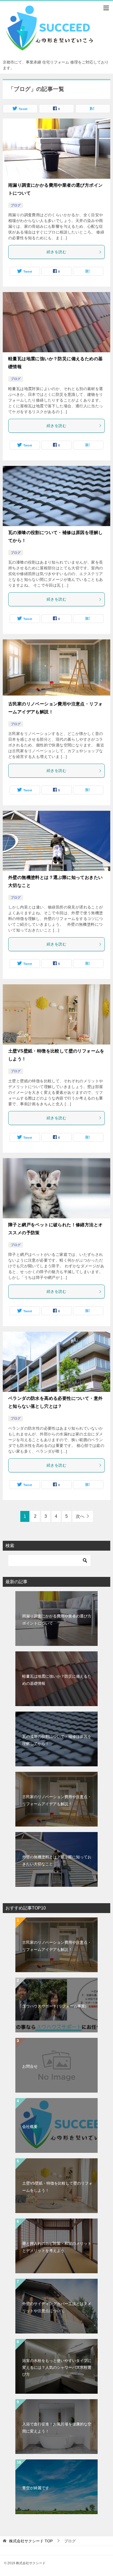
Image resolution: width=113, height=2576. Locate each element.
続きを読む (56, 252)
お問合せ (30, 2066)
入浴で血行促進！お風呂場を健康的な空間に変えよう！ (57, 2428)
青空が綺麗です (36, 2488)
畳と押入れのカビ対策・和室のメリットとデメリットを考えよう (57, 2247)
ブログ (16, 205)
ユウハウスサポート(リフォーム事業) (54, 2006)
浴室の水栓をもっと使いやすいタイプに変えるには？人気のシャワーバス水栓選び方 (57, 2367)
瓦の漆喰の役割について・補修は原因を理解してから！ (57, 1740)
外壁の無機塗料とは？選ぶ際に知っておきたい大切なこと (57, 1860)
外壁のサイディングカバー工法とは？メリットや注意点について (57, 2307)
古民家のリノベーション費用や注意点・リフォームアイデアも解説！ (57, 1800)
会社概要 (30, 2127)
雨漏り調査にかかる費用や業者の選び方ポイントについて (57, 1619)
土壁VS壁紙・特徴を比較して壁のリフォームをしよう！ (57, 2187)
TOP (31, 2541)
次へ (80, 1516)
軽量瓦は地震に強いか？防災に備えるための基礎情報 (57, 1680)
